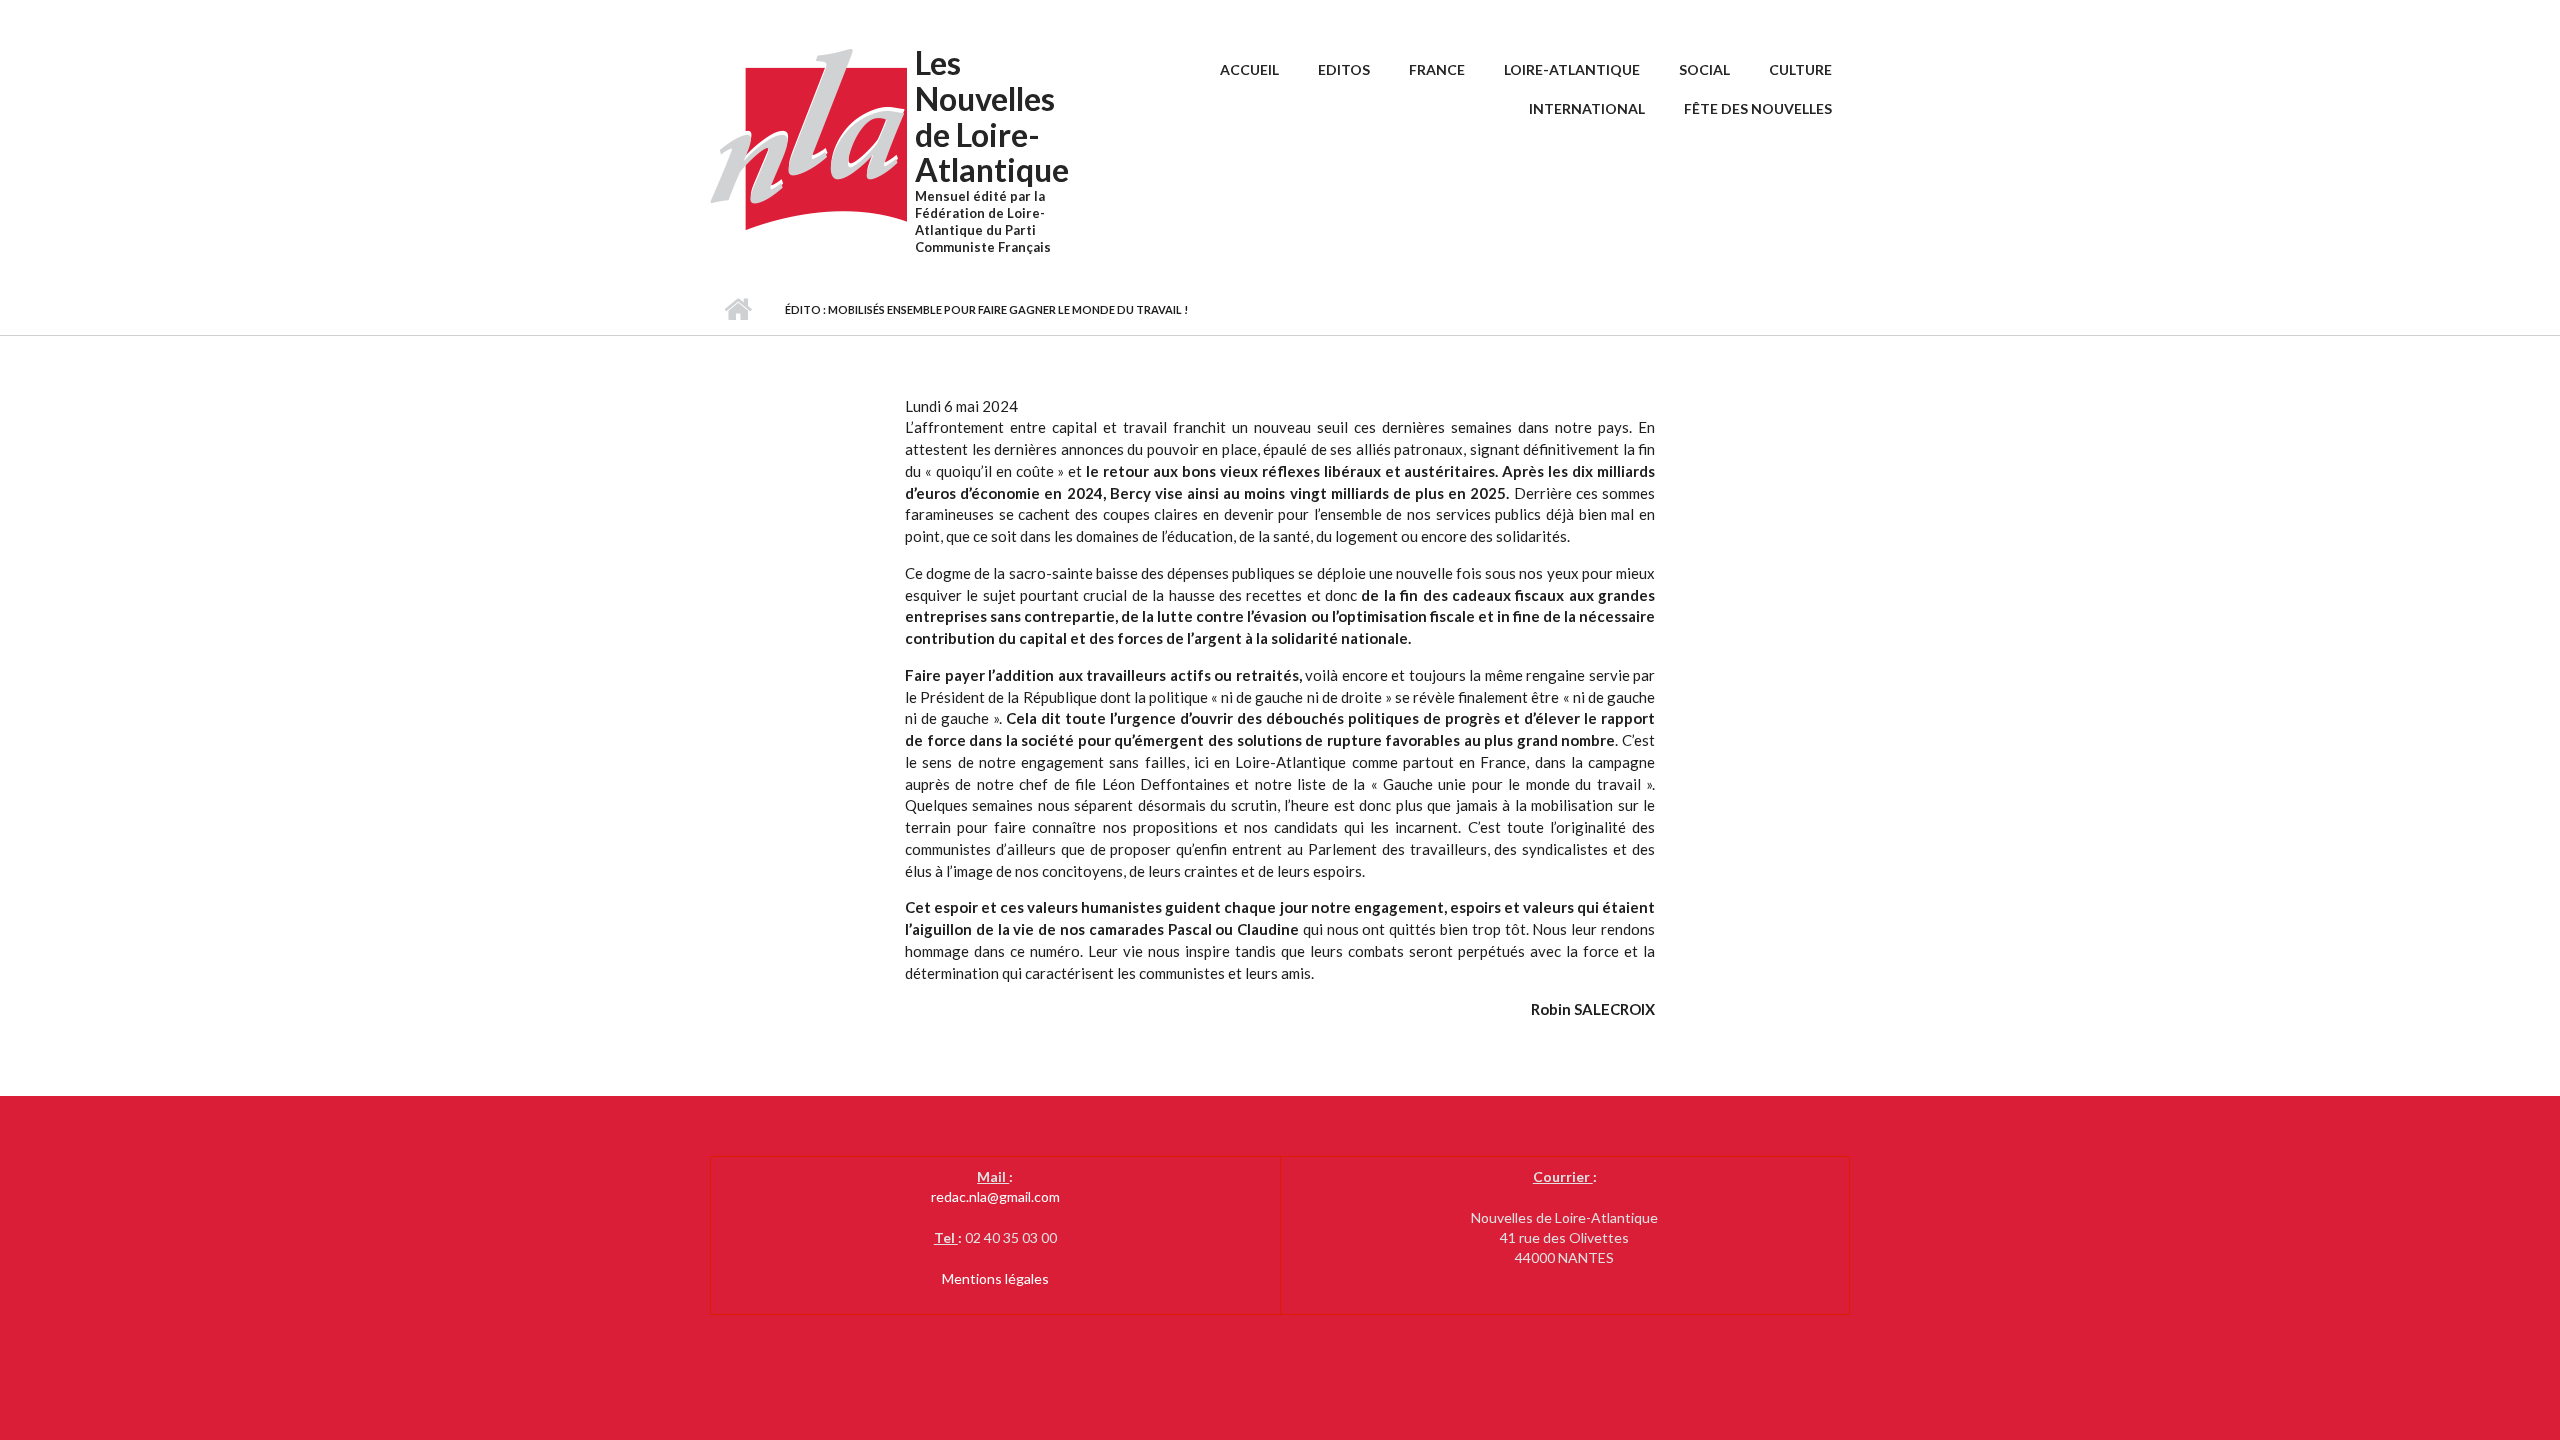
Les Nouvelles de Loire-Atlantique (992, 116)
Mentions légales (995, 1278)
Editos (1344, 69)
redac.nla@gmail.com (995, 1196)
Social (1704, 69)
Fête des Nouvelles (1758, 108)
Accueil (1249, 69)
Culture (1800, 69)
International (1587, 108)
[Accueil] (810, 138)
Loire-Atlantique (1572, 69)
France (1437, 69)
